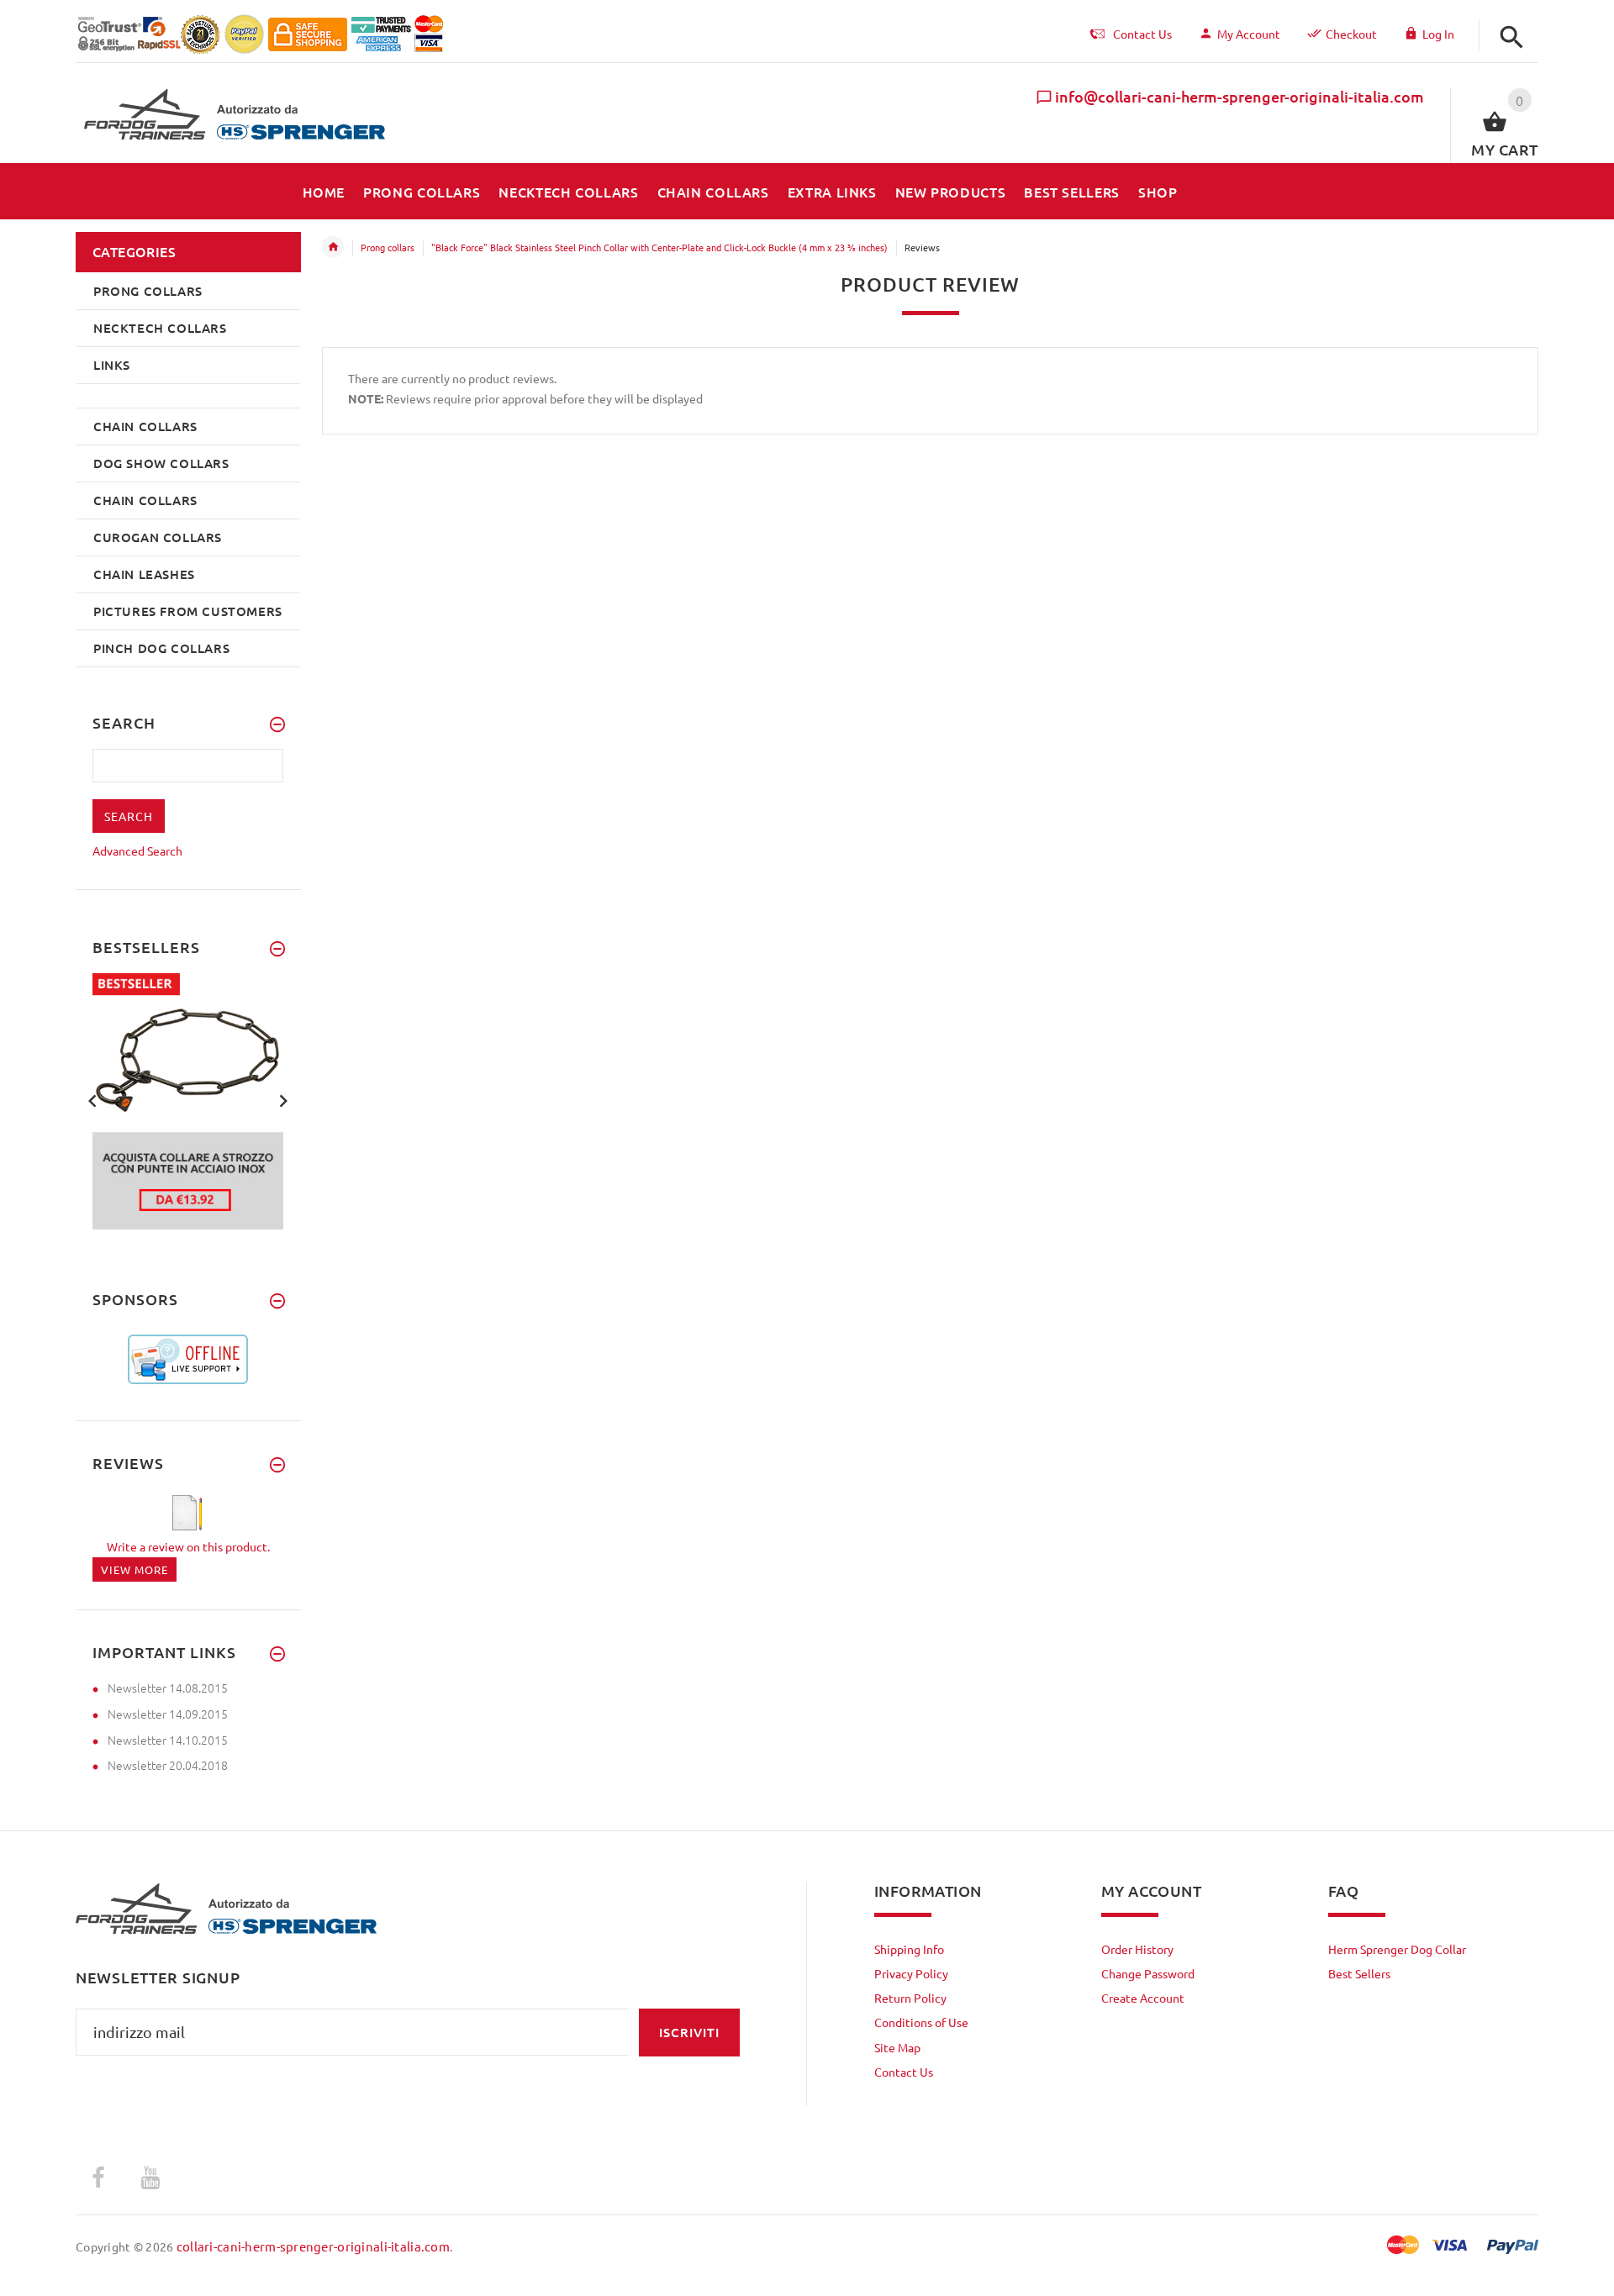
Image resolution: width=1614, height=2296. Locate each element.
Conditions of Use (921, 2022)
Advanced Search (137, 850)
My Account (1249, 34)
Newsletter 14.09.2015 (168, 1714)
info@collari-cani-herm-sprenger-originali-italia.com (1240, 96)
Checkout (1351, 34)
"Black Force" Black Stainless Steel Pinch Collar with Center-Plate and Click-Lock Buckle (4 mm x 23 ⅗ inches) (659, 247)
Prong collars (388, 247)
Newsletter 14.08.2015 (168, 1688)
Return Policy (910, 1998)
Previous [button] (92, 1099)
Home (333, 247)
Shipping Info (909, 1949)
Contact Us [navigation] (1142, 34)
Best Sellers (1359, 1973)
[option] (188, 1101)
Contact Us (904, 2072)
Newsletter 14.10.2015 (168, 1740)
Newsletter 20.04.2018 (168, 1765)
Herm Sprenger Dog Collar (1397, 1949)
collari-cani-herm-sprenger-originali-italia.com (313, 2246)
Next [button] (283, 1099)
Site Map (897, 2047)
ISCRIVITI (689, 2032)
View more (134, 1569)
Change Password (1148, 1973)
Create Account (1143, 1998)
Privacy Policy (911, 1973)
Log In (1438, 34)
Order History (1137, 1949)
